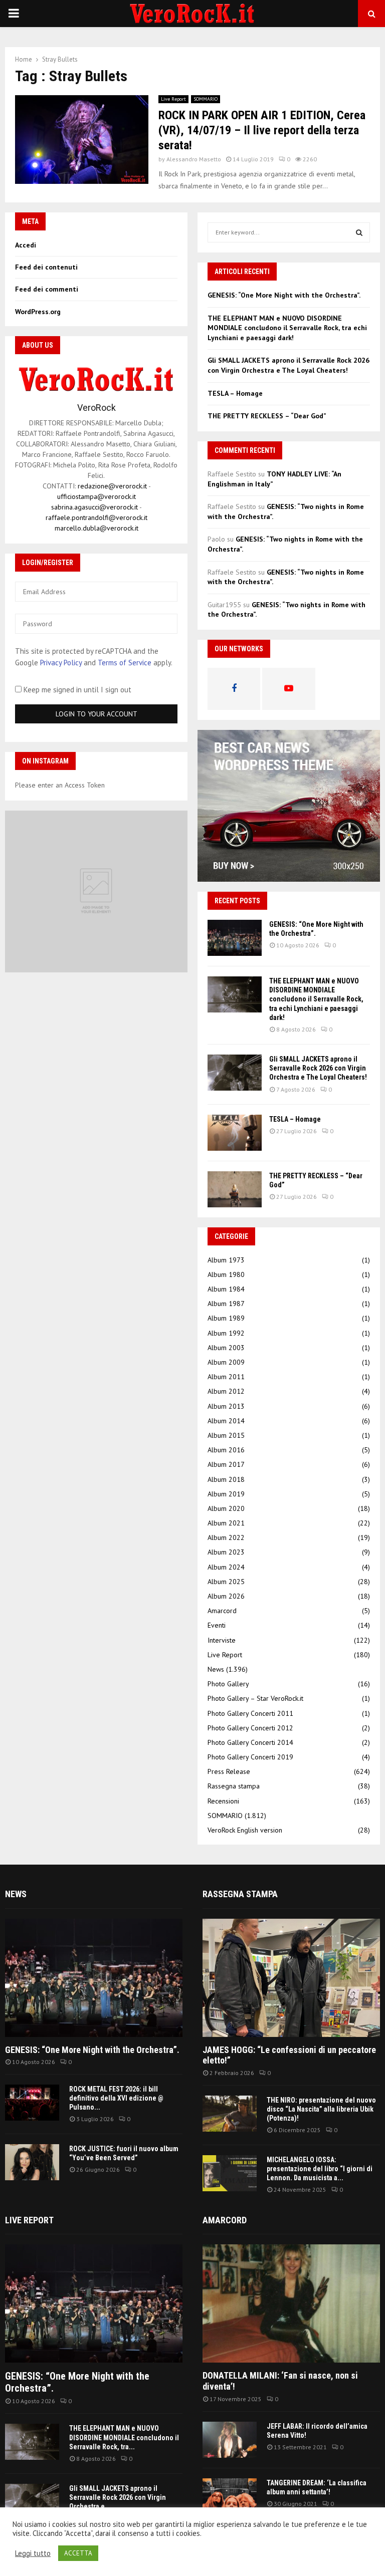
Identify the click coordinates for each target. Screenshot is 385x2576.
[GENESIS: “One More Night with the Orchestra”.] (235, 938)
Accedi (26, 245)
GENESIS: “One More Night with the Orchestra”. (284, 295)
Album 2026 (226, 1596)
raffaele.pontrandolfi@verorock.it (97, 518)
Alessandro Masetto (194, 159)
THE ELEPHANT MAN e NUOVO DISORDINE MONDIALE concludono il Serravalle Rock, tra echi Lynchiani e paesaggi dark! (287, 328)
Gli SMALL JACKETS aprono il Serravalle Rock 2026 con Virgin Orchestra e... (118, 2497)
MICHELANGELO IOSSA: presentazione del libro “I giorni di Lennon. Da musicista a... (320, 2169)
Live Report (173, 99)
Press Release (229, 1771)
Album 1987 (226, 1304)
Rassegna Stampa (240, 1894)
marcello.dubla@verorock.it (97, 528)
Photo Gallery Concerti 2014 (250, 1742)
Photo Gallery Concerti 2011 (250, 1713)
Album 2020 (226, 1508)
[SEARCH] (359, 232)
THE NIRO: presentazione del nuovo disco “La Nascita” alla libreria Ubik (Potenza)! (321, 2109)
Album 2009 (226, 1362)
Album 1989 (226, 1318)
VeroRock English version (245, 1830)
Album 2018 (226, 1479)
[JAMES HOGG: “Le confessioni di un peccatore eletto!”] (291, 1978)
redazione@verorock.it (112, 486)
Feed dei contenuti (46, 267)
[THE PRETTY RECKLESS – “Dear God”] (235, 1189)
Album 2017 (226, 1464)
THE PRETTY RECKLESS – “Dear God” (267, 416)
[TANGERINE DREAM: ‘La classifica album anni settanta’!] (230, 2496)
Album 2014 (226, 1421)
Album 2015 (226, 1435)
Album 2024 (226, 1567)
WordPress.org (38, 312)
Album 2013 (226, 1406)
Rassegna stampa (234, 1786)
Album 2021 (226, 1523)
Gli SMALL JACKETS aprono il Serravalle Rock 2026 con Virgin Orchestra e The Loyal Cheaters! (288, 365)
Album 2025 (226, 1582)
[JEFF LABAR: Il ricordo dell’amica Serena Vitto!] (230, 2440)
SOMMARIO (206, 99)
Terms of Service (125, 663)
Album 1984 (226, 1289)
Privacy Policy (61, 663)
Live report (29, 2220)
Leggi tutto (33, 2553)
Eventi (217, 1625)
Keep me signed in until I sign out (76, 690)
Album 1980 (226, 1274)
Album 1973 (226, 1260)
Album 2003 (226, 1348)
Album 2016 (226, 1450)
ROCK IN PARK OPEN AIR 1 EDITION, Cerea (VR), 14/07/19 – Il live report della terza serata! (262, 130)
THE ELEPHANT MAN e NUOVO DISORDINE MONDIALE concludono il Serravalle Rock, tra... (124, 2437)
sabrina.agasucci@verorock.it (94, 507)
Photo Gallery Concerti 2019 (250, 1757)
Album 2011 (226, 1377)
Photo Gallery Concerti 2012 (250, 1728)
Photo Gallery (228, 1684)
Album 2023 (226, 1552)
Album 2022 (226, 1537)
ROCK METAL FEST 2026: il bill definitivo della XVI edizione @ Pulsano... (116, 2098)
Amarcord (222, 1611)
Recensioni (223, 1801)
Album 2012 (226, 1391)
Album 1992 (226, 1333)
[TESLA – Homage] (235, 1133)
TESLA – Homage (235, 393)
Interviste (222, 1640)
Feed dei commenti (47, 289)
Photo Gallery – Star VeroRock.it (255, 1698)
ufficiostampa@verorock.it (97, 496)
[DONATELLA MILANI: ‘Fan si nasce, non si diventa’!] (291, 2303)
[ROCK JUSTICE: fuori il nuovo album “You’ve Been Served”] (32, 2162)
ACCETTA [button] (78, 2553)
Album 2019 (226, 1494)
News (216, 1669)
